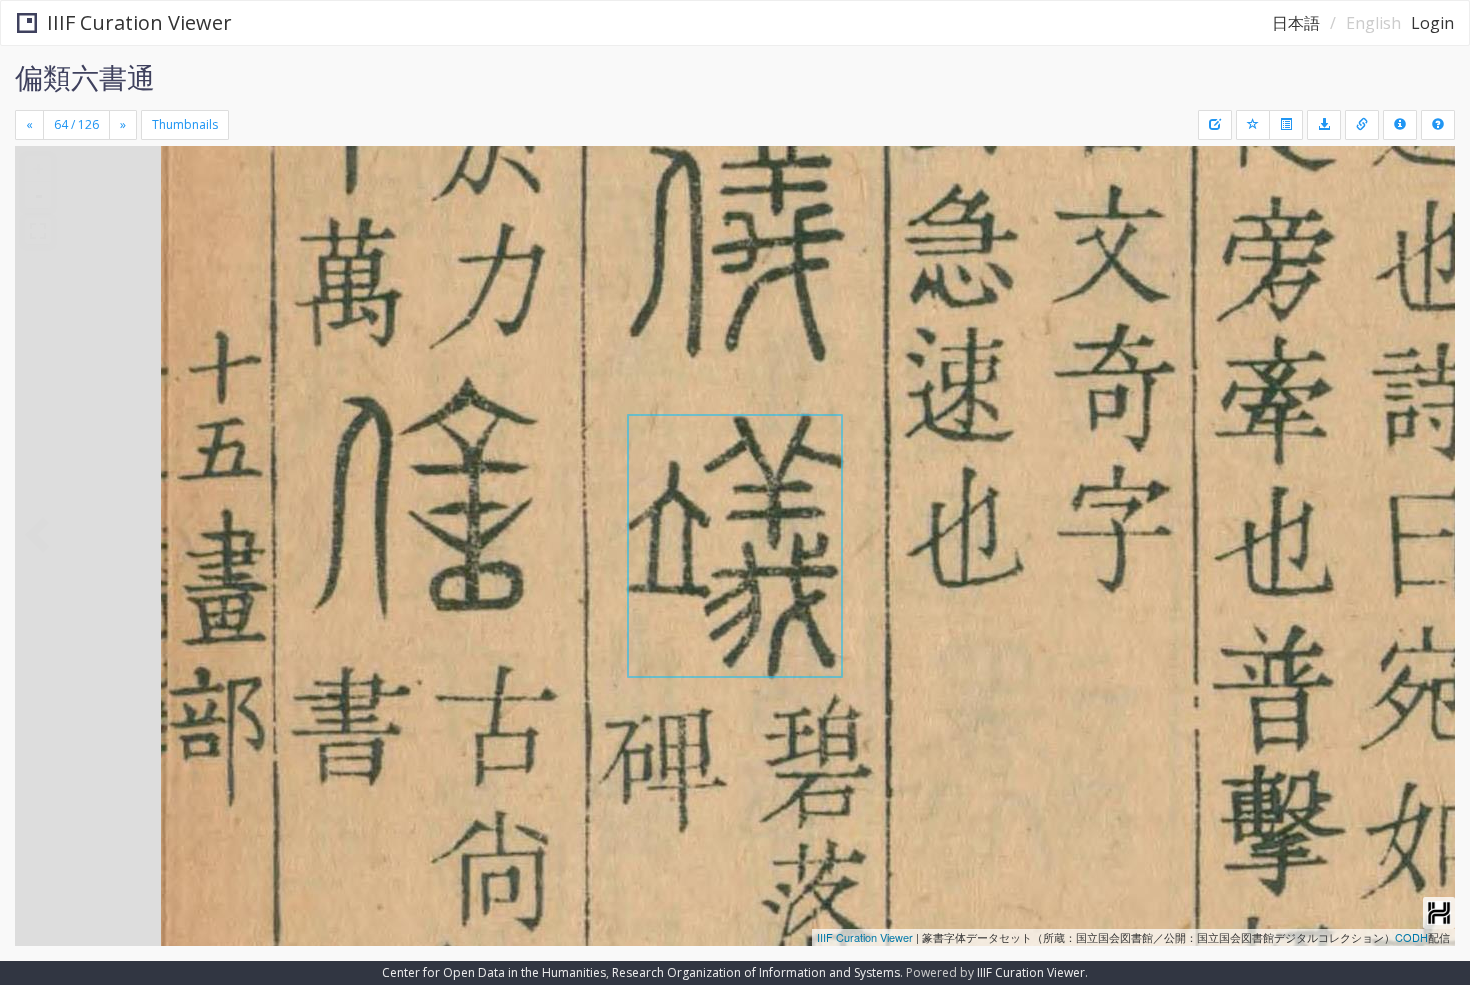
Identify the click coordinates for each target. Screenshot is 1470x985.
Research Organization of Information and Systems (756, 972)
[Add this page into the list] (1253, 125)
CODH (1411, 937)
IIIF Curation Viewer (139, 22)
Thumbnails (185, 124)
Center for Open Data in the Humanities (494, 972)
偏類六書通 (85, 77)
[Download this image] (1324, 125)
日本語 (1296, 23)
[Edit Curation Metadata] (1215, 125)
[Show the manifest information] (1400, 125)
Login (1432, 23)
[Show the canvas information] (1362, 125)
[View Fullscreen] (38, 231)
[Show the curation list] (1286, 125)
